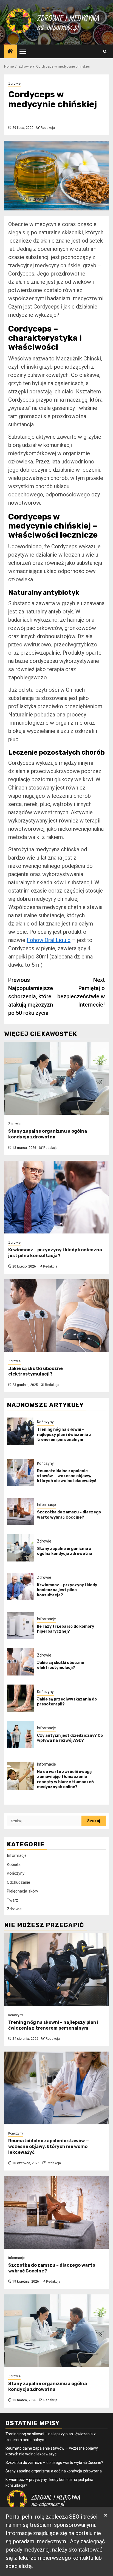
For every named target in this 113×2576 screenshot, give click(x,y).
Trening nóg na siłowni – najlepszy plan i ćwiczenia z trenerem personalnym (64, 1434)
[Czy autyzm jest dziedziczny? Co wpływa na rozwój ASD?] (21, 1735)
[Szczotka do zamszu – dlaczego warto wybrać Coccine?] (21, 1511)
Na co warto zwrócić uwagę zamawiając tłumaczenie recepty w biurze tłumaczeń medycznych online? (65, 1779)
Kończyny (45, 1422)
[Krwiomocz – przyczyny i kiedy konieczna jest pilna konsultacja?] (56, 1197)
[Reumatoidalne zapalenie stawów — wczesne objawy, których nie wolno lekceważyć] (21, 1472)
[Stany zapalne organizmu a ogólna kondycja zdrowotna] (56, 1078)
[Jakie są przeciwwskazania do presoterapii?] (21, 1698)
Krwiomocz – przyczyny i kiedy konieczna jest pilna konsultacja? (55, 1253)
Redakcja (48, 128)
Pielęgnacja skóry (22, 1891)
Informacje (46, 1505)
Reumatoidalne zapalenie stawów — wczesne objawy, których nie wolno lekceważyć (67, 1476)
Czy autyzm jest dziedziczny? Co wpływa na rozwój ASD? (70, 1738)
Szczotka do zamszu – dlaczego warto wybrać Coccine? (69, 1515)
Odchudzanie (19, 1882)
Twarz (12, 1900)
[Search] (105, 52)
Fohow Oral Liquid (49, 940)
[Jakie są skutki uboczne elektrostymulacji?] (56, 1316)
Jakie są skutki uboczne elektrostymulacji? (36, 1371)
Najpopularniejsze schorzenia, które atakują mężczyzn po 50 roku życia (31, 996)
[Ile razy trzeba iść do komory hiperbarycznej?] (21, 1625)
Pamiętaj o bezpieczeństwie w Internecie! (81, 992)
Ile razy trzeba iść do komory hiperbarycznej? (66, 1629)
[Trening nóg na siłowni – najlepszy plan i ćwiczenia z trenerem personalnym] (21, 1431)
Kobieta (14, 1864)
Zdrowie (14, 84)
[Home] (10, 52)
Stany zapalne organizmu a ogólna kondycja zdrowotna (48, 1134)
